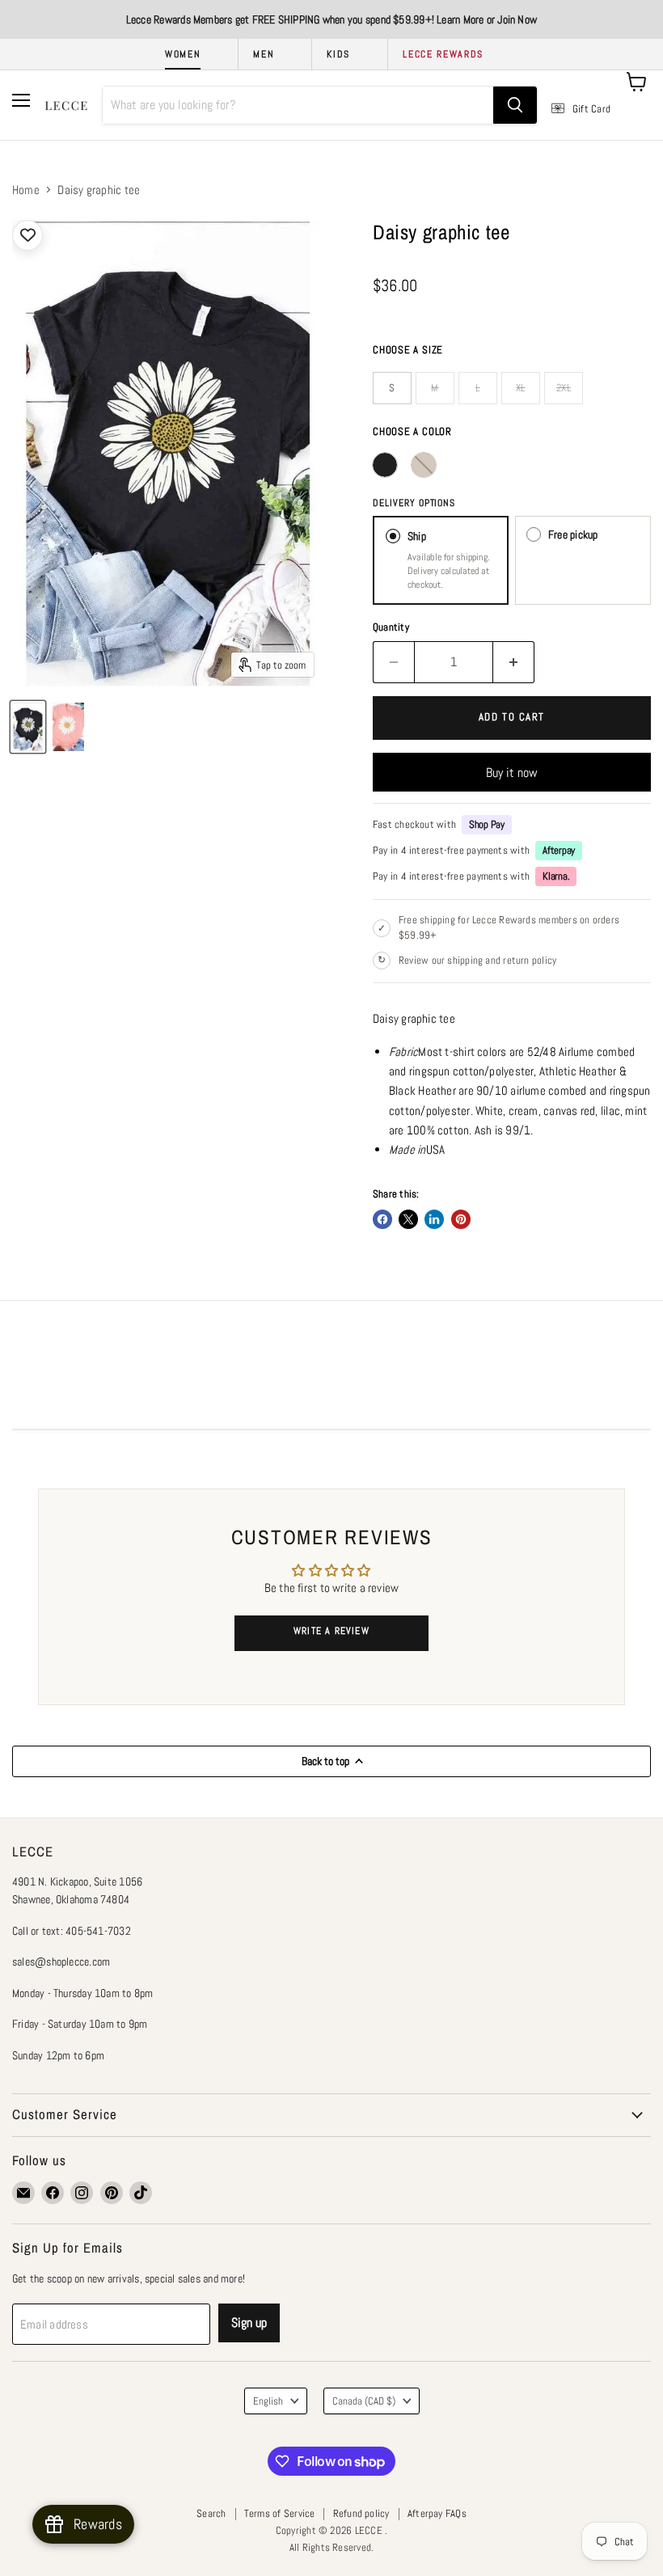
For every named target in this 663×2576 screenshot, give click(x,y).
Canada (364, 2401)
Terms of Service (280, 2513)
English (268, 2401)
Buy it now (512, 773)
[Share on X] (408, 1219)
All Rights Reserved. (332, 2547)
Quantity (391, 627)
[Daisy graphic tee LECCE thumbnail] (28, 727)
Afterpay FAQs (437, 2513)
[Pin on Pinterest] (461, 1219)
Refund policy (361, 2513)
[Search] (515, 105)
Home (26, 190)
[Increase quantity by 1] (514, 662)
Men (264, 54)
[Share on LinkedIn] (434, 1219)
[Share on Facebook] (382, 1219)
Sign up (249, 2323)
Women (183, 54)
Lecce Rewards (443, 54)
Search (211, 2513)
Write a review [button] (331, 1631)
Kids (338, 54)
